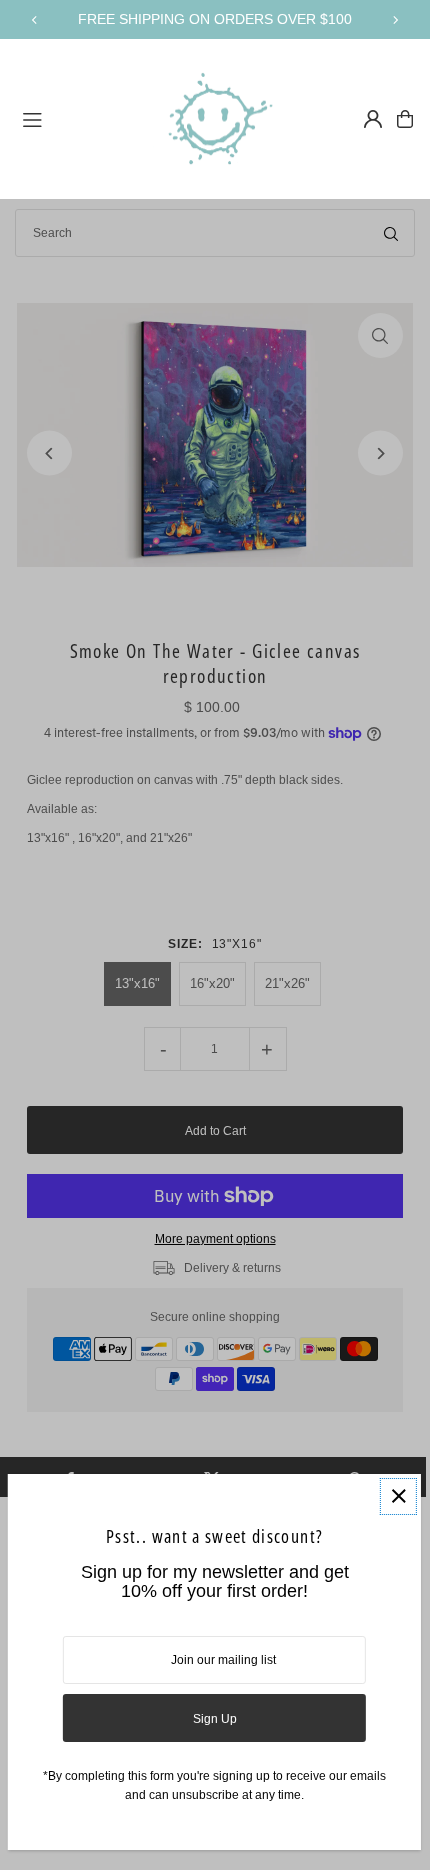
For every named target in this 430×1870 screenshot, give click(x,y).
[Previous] (35, 20)
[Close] (398, 1496)
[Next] (395, 20)
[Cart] (405, 119)
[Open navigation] (78, 118)
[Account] (373, 119)
